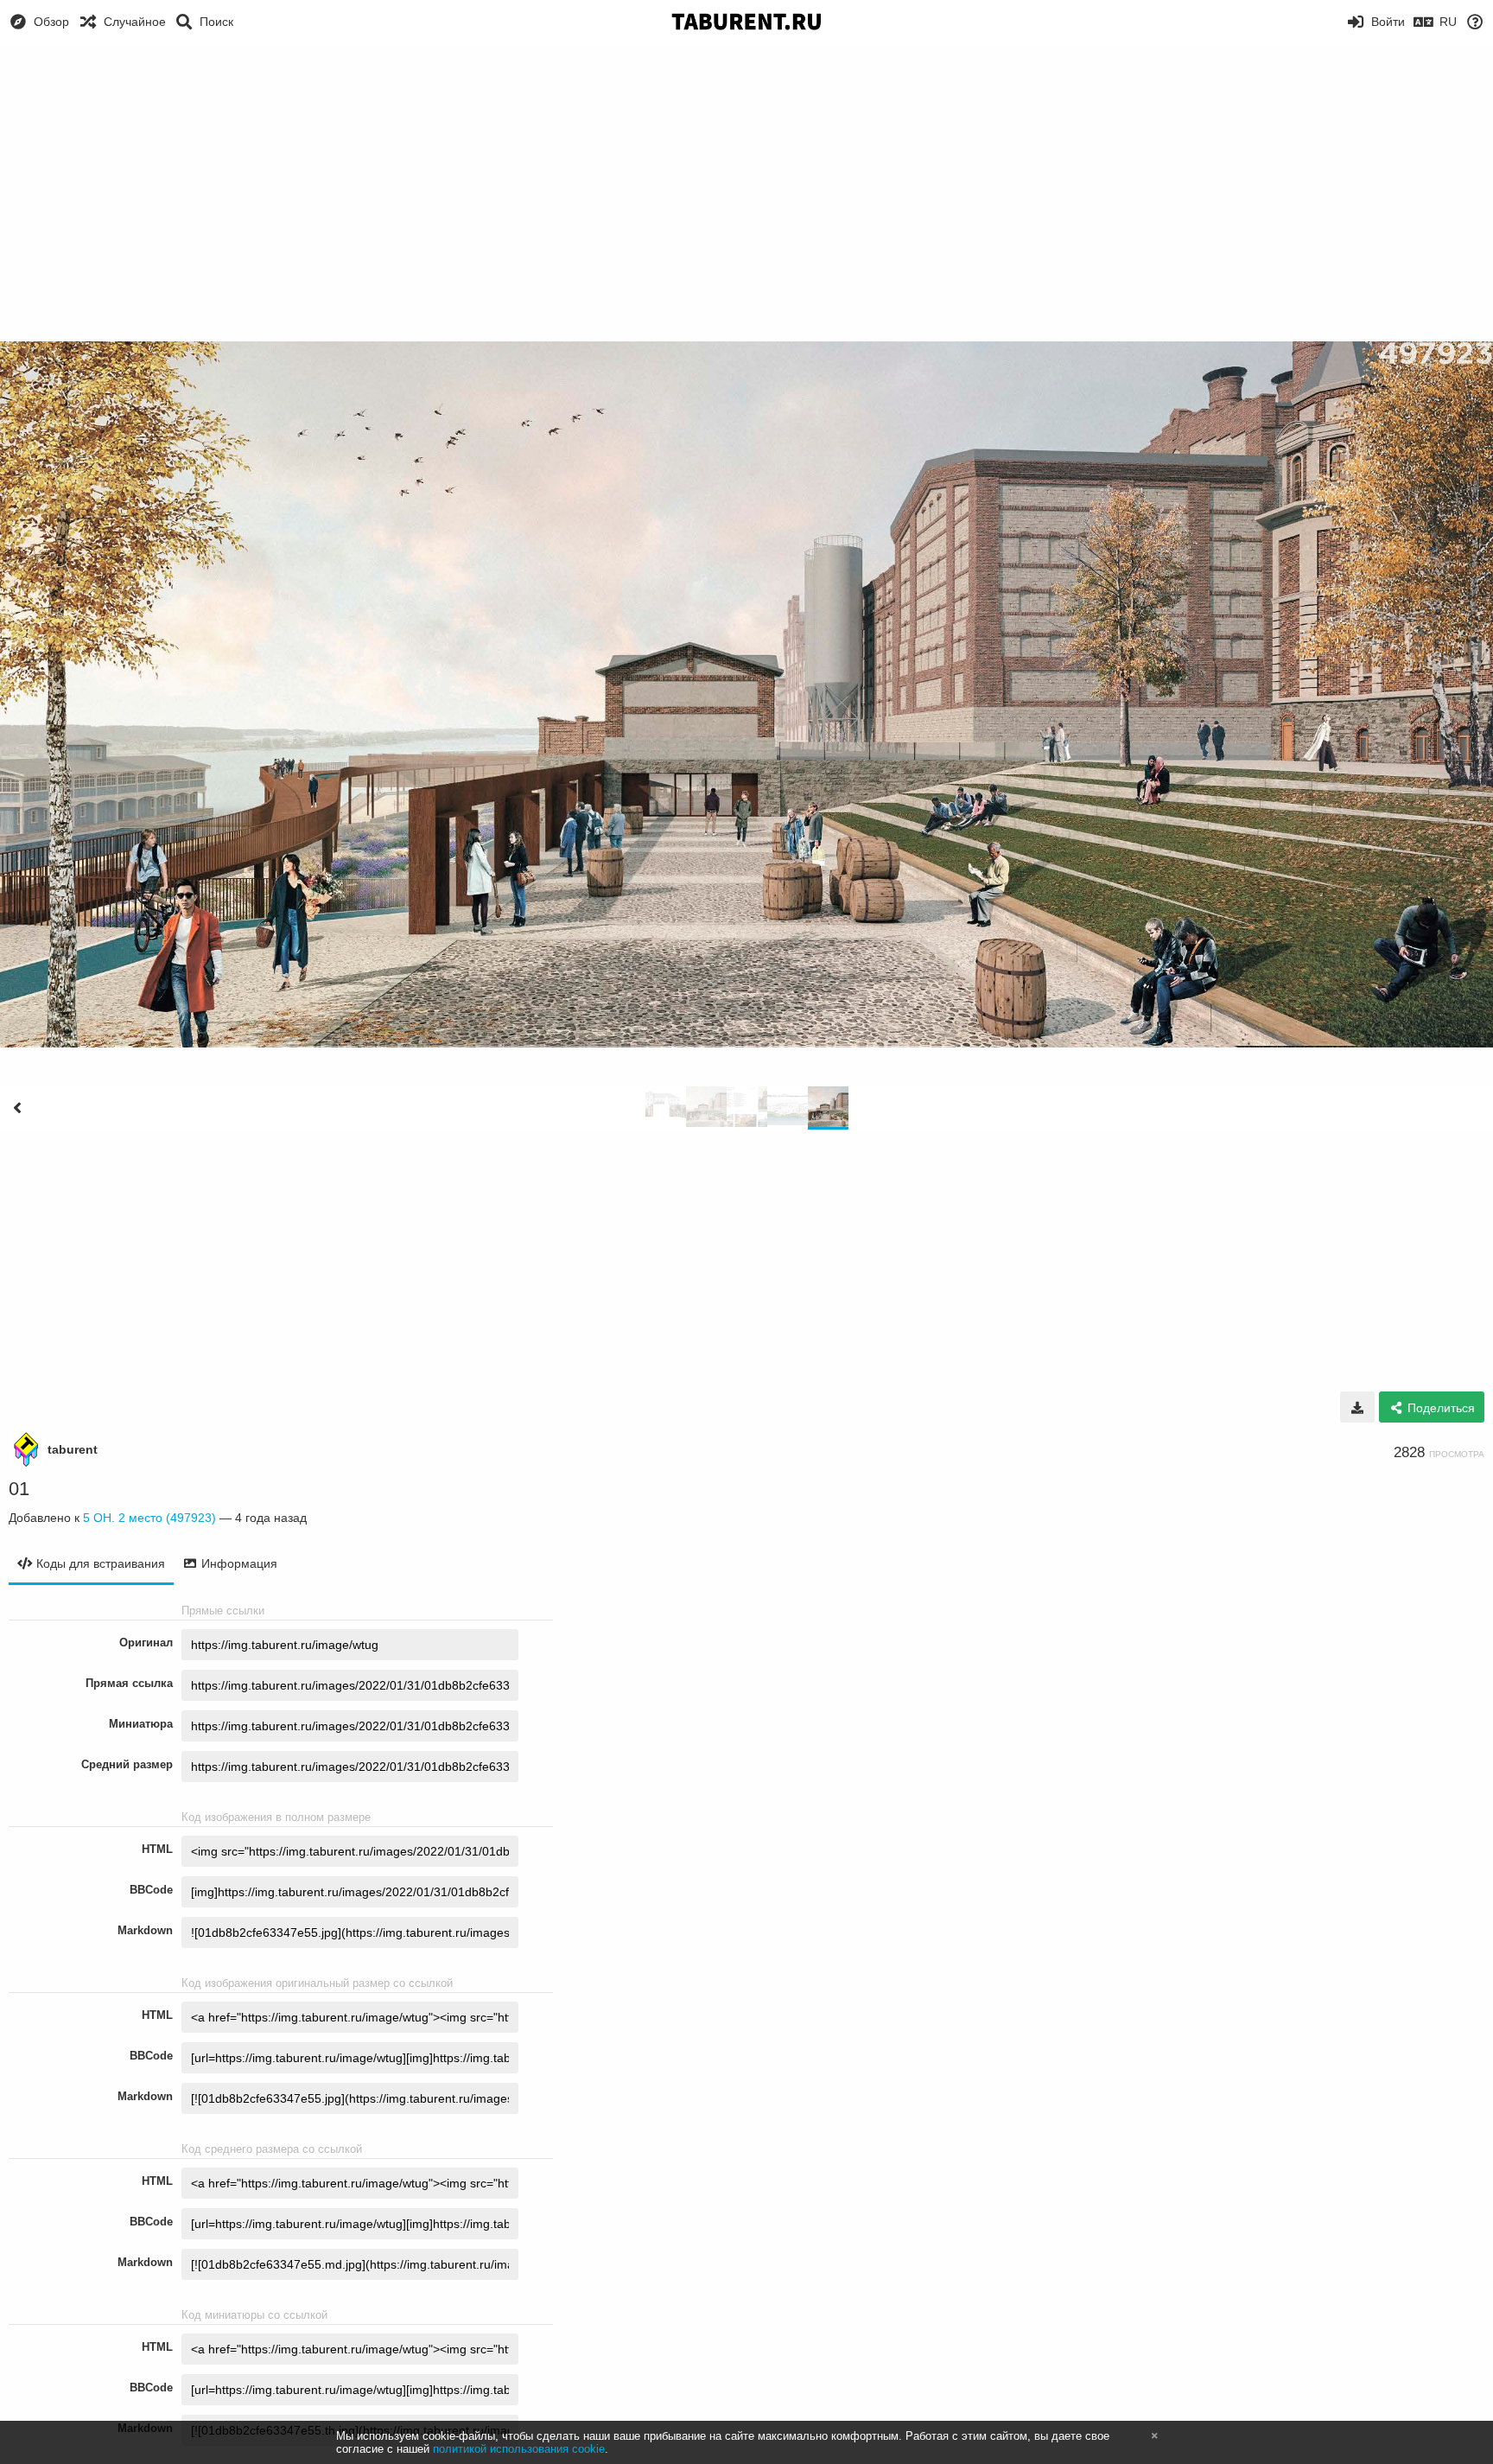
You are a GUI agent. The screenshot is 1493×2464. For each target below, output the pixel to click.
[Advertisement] (746, 173)
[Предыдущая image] (17, 1108)
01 (19, 1489)
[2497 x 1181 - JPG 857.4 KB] (1357, 1407)
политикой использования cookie (519, 2449)
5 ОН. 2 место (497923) (149, 1518)
